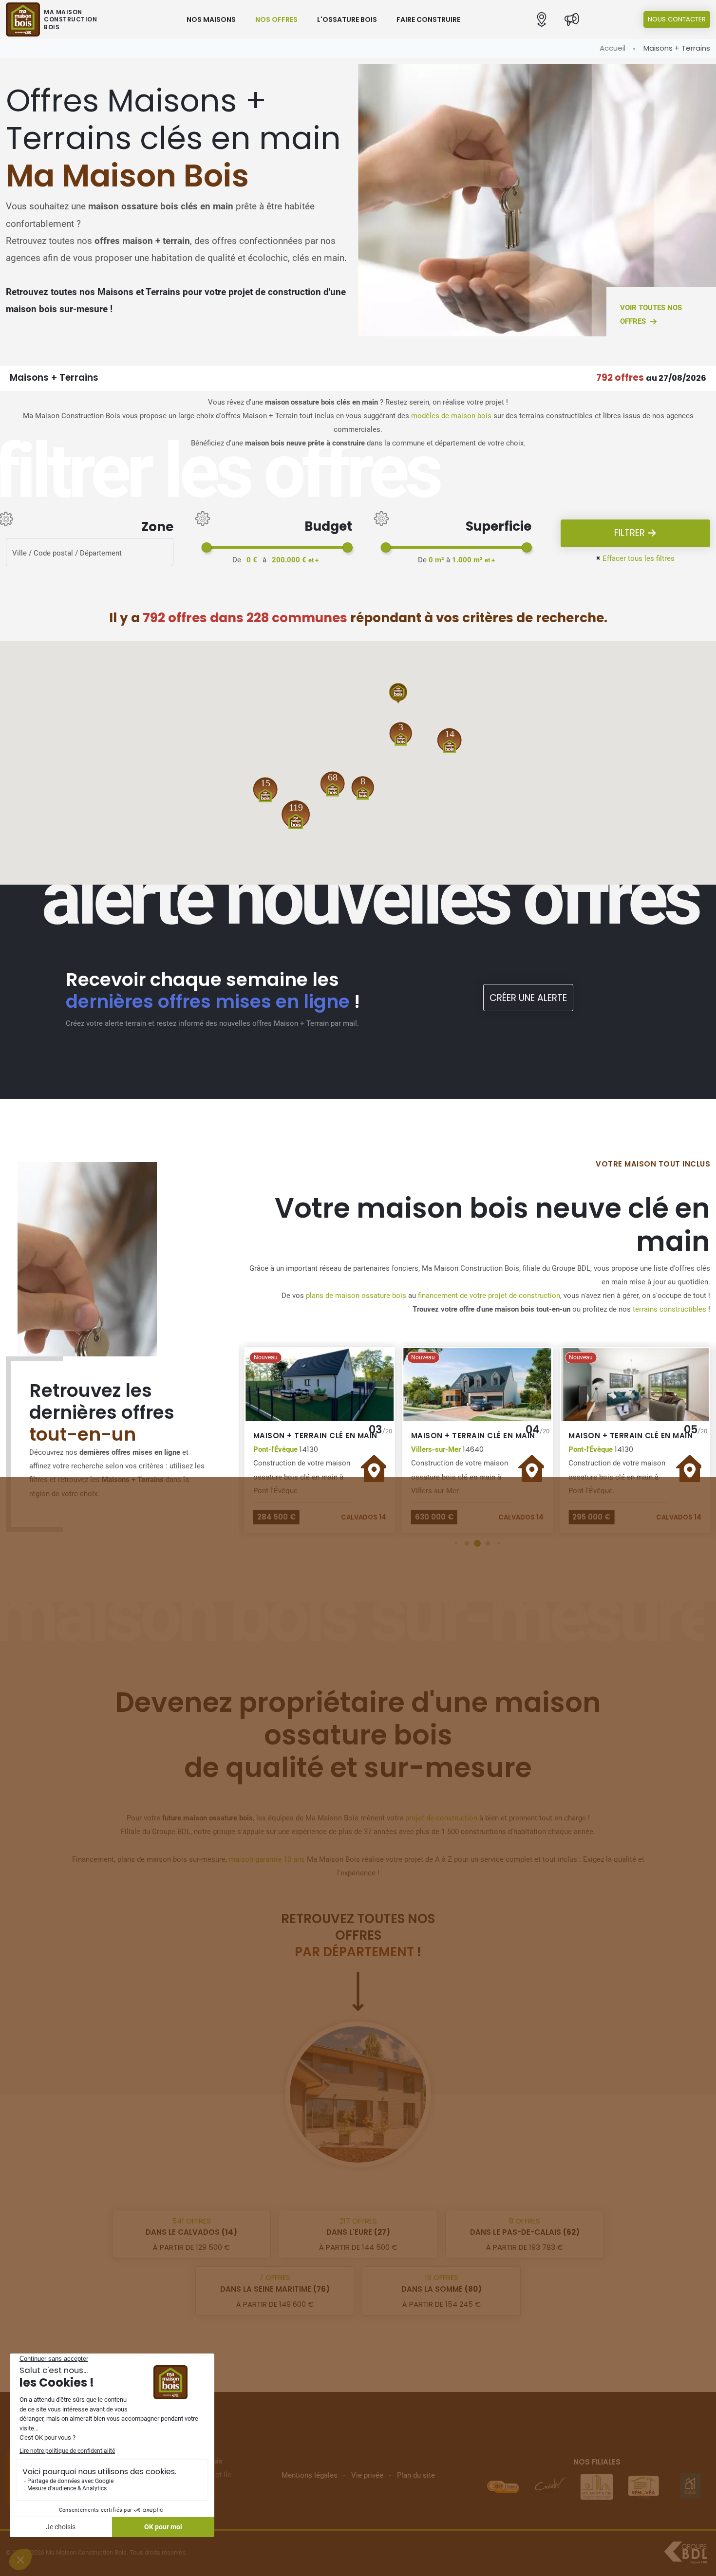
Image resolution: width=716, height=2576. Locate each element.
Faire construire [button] (428, 19)
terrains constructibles (669, 1309)
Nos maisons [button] (211, 19)
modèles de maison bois (451, 416)
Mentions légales (310, 2475)
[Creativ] (503, 2486)
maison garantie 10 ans (267, 1859)
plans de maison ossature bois (356, 1296)
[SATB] (690, 2486)
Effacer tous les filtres (635, 558)
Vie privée (367, 2475)
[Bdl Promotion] (550, 2486)
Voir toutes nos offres (651, 315)
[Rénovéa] (597, 2486)
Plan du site (416, 2475)
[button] (542, 20)
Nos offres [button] (276, 19)
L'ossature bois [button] (347, 19)
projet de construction (441, 1818)
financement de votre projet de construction (489, 1296)
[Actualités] (572, 20)
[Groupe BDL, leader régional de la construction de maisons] (686, 2553)
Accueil (612, 48)
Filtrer (631, 533)
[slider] (207, 547)
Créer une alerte (528, 998)
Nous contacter (677, 19)
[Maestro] (643, 2486)
